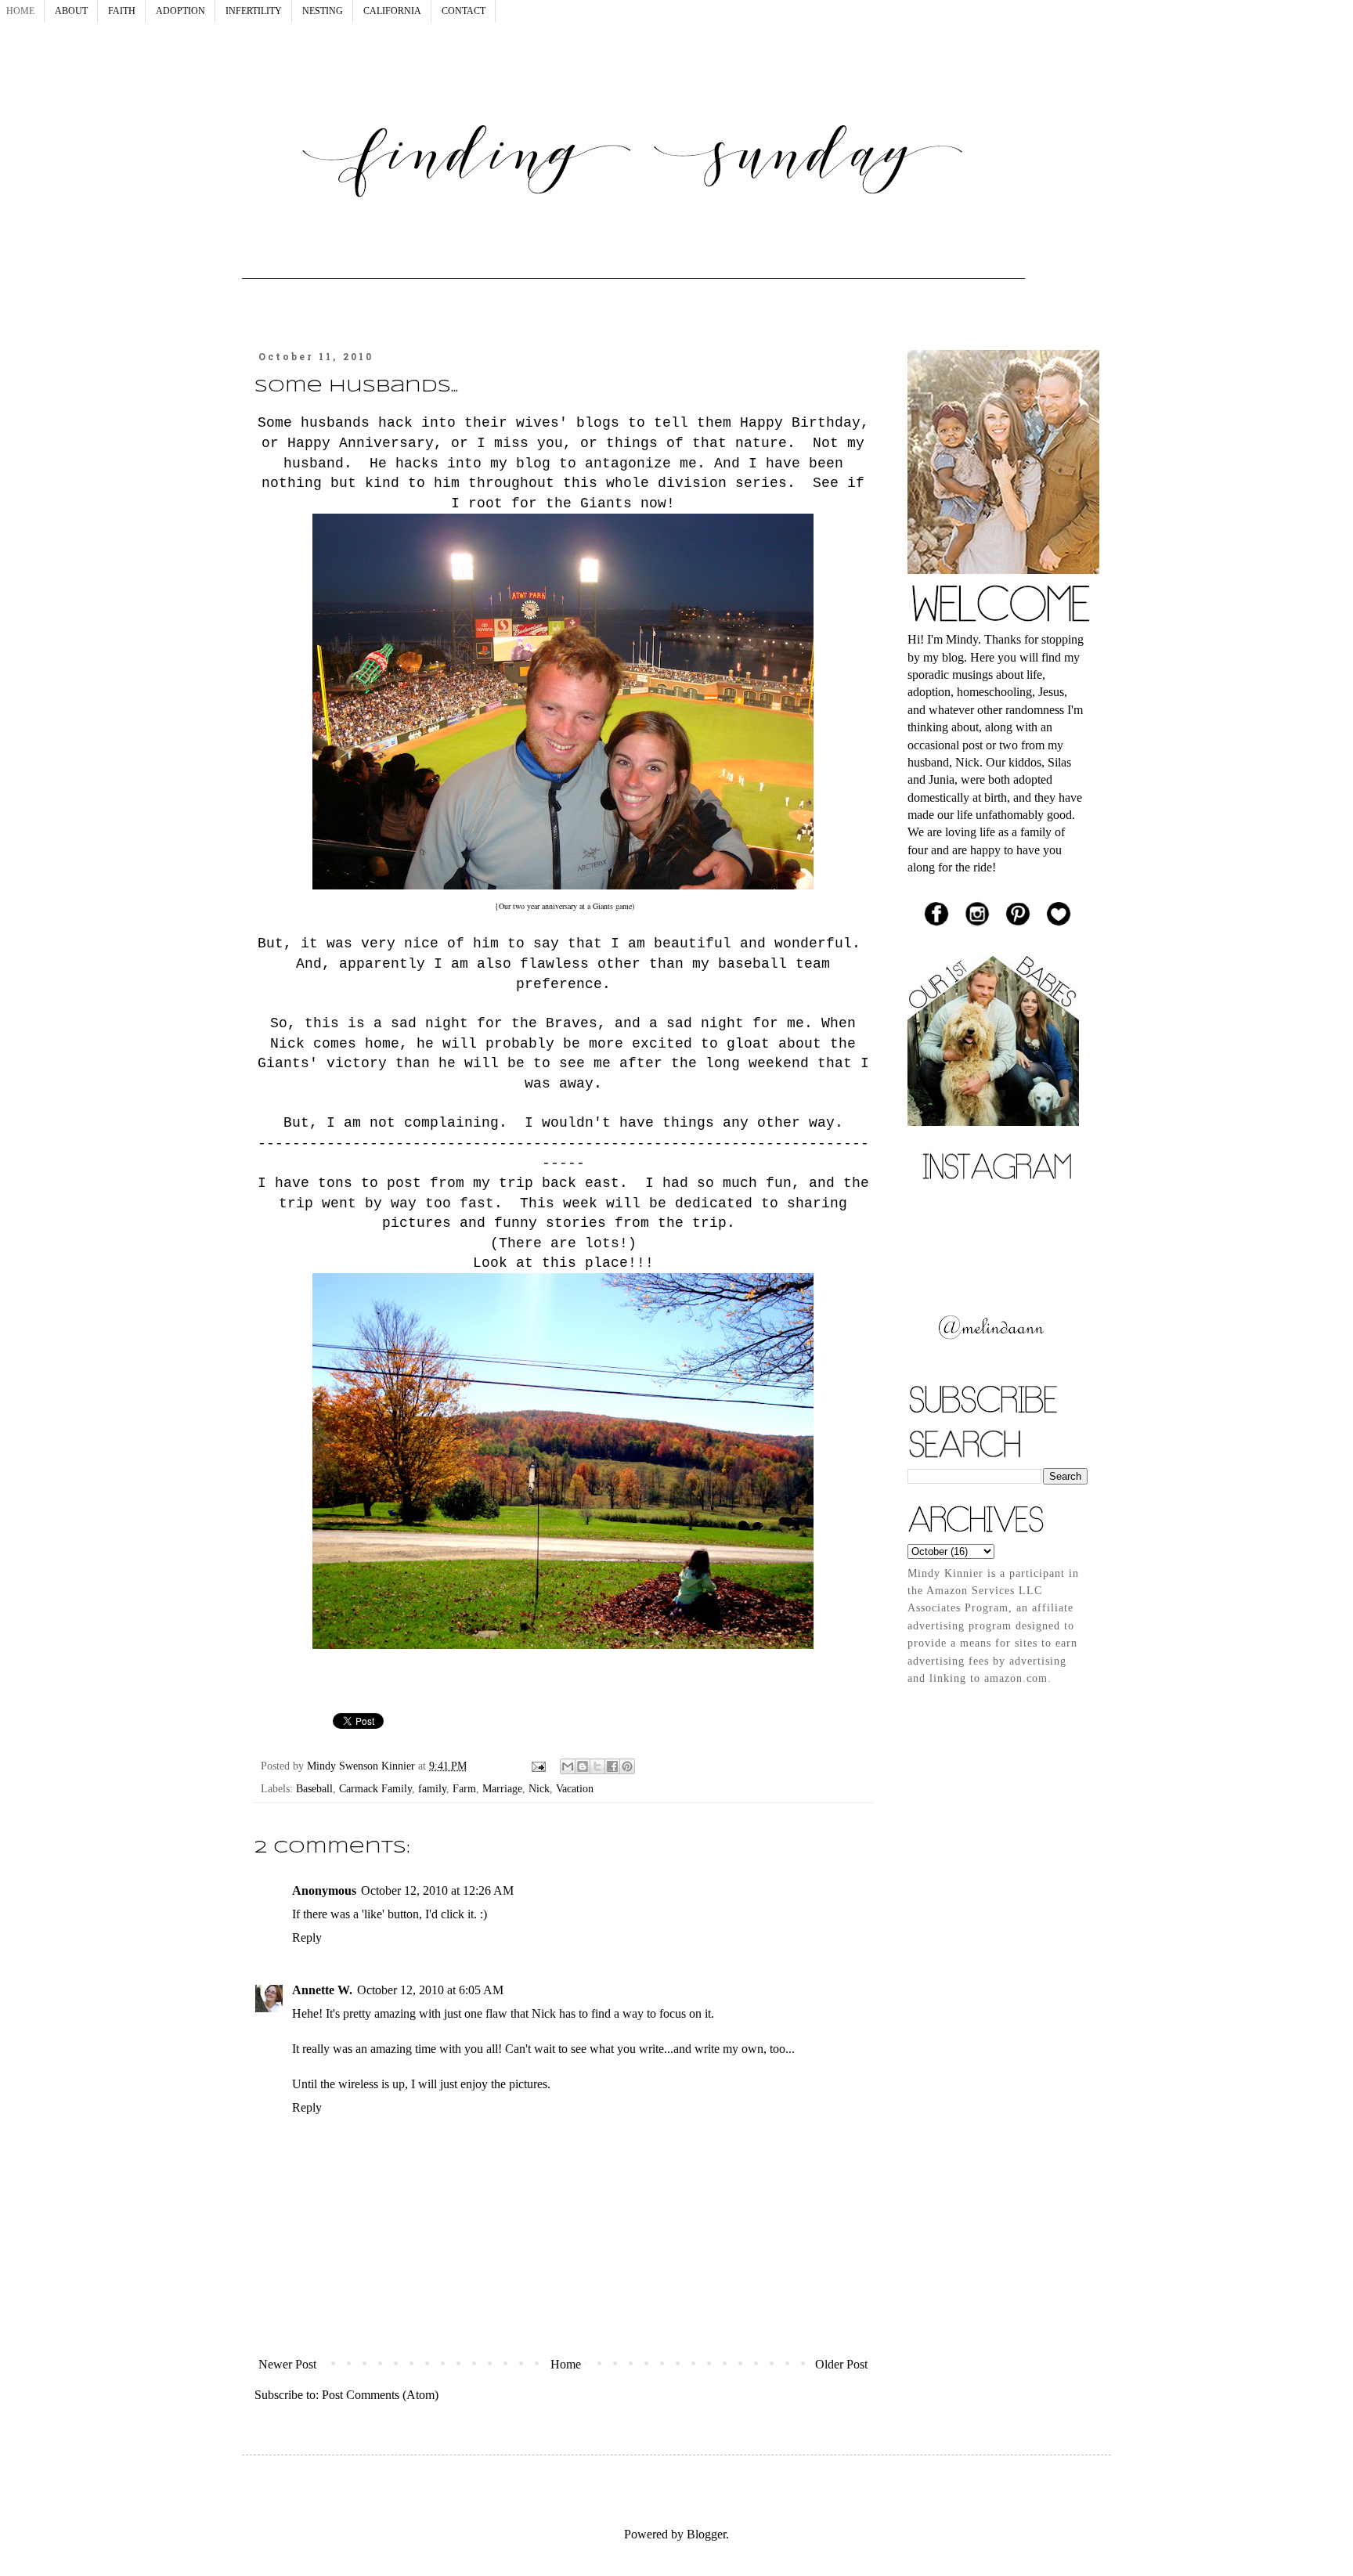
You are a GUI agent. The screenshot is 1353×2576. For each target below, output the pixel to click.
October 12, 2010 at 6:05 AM (430, 1990)
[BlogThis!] (583, 1766)
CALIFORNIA (392, 11)
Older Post (841, 2364)
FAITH (122, 11)
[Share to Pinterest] (627, 1766)
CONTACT (464, 11)
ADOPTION (180, 11)
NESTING (323, 11)
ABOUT (71, 11)
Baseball (314, 1788)
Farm (464, 1788)
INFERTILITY (254, 11)
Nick (539, 1788)
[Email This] (568, 1766)
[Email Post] (538, 1766)
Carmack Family (375, 1788)
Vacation (575, 1788)
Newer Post (287, 2364)
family (432, 1788)
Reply (307, 1937)
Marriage (502, 1788)
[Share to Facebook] (612, 1766)
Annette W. (322, 1990)
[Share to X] (597, 1766)
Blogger (706, 2534)
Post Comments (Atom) (380, 2395)
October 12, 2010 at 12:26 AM (437, 1891)
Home (566, 2364)
